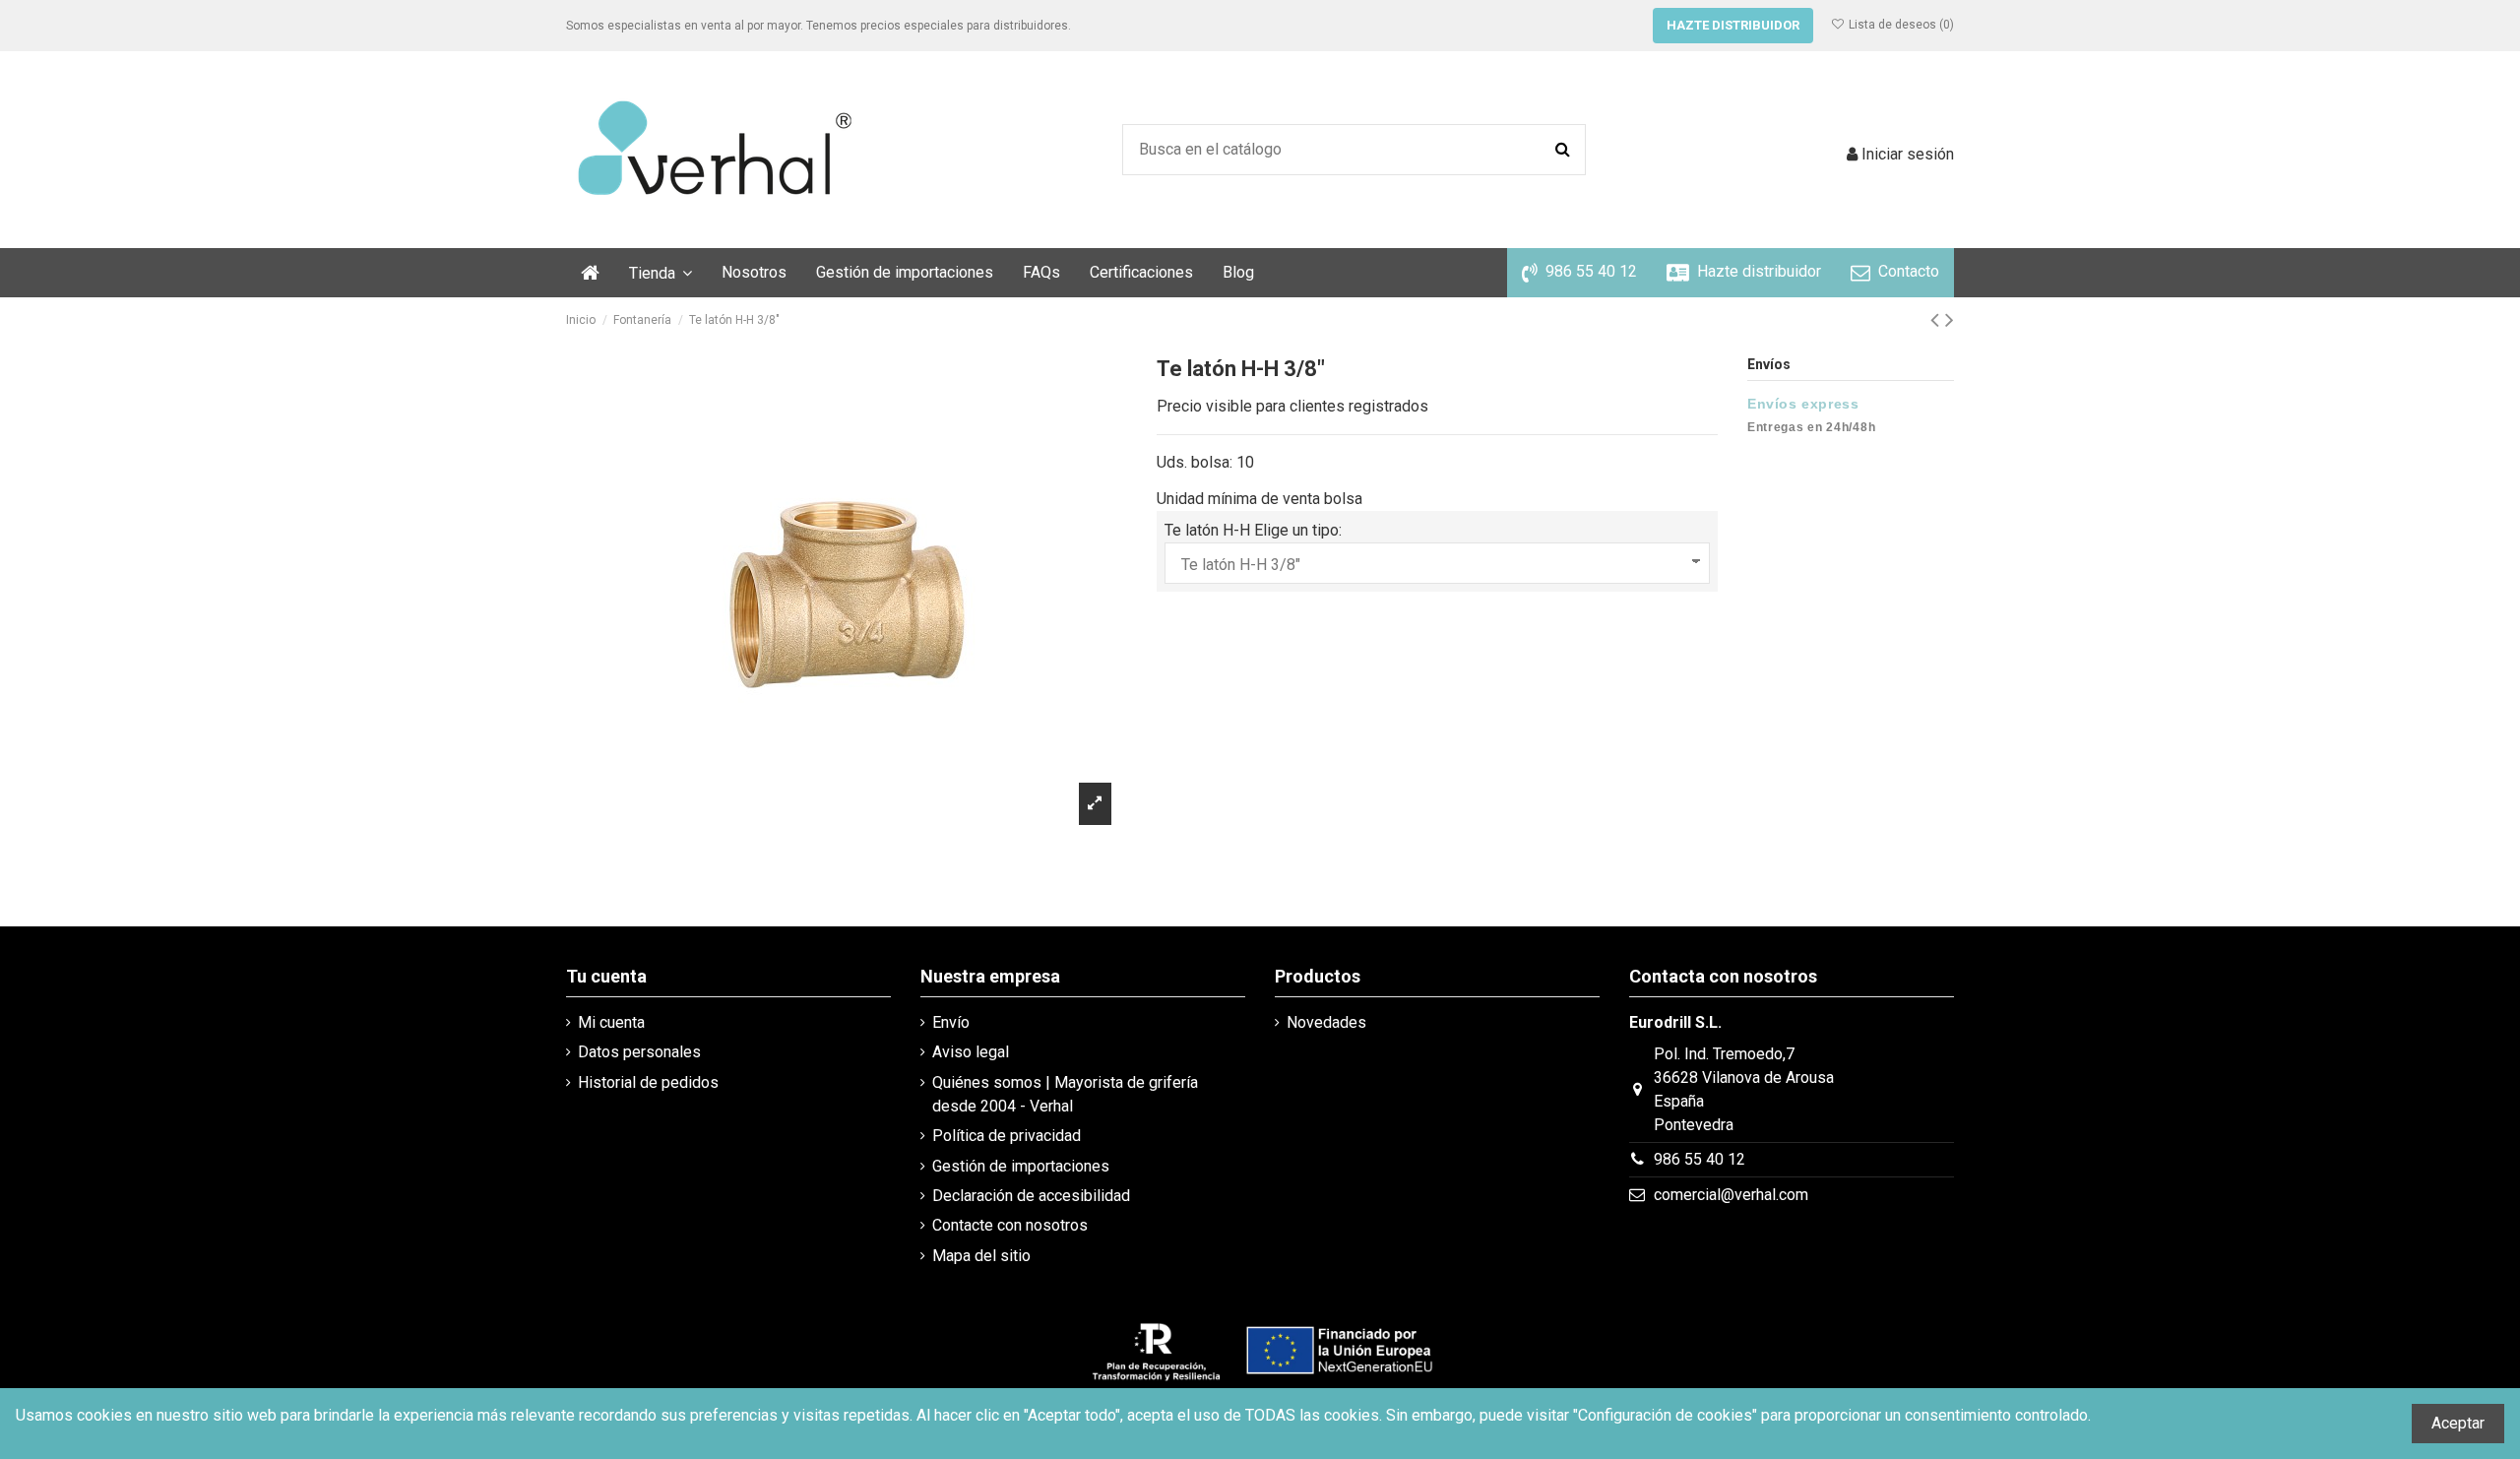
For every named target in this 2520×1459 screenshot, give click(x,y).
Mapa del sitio (981, 1256)
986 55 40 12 (1700, 1159)
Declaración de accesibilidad (1031, 1196)
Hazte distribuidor (1733, 25)
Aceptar (2458, 1423)
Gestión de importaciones (1021, 1166)
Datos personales (639, 1052)
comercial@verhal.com (1731, 1195)
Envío (951, 1022)
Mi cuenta (611, 1022)
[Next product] (1950, 320)
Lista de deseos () (1900, 25)
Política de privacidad (1007, 1136)
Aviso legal (971, 1052)
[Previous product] (1938, 320)
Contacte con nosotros (1010, 1225)
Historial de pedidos (648, 1082)
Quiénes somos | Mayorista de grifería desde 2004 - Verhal (1065, 1094)
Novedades (1326, 1022)
